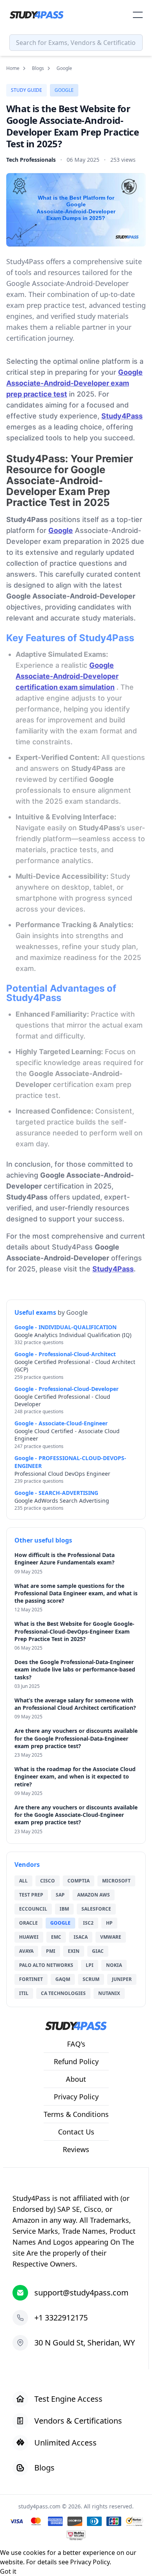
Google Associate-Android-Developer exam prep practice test (74, 383)
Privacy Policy (90, 2562)
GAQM (63, 1979)
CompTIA (79, 1881)
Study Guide (27, 90)
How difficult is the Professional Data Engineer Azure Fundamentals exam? (65, 1559)
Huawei (29, 1937)
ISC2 (88, 1923)
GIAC (98, 1951)
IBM (64, 1909)
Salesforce (96, 1909)
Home (13, 68)
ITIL (24, 1993)
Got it (8, 2571)
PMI (51, 1951)
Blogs (38, 68)
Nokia (114, 1965)
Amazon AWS (94, 1895)
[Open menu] (138, 15)
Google (64, 90)
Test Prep (31, 1895)
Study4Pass (122, 416)
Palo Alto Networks (46, 1965)
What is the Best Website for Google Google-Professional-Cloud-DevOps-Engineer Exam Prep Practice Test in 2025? (74, 1631)
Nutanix (109, 1993)
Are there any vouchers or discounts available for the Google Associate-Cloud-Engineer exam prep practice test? (76, 1815)
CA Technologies (63, 1993)
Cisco (48, 1881)
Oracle (28, 1923)
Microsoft (116, 1881)
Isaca (81, 1937)
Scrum (91, 1979)
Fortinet (31, 1979)
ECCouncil (33, 1909)
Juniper (122, 1979)
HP (109, 1923)
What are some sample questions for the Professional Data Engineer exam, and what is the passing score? (76, 1593)
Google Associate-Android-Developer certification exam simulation (67, 676)
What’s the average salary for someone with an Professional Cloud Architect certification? (75, 1704)
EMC (56, 1937)
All (23, 1881)
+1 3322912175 (61, 2318)
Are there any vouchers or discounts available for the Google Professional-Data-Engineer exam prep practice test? (76, 1738)
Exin (74, 1951)
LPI (90, 1965)
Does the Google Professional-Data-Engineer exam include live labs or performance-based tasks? (75, 1670)
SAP (60, 1895)
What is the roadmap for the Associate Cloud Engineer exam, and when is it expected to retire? (75, 1777)
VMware (111, 1937)
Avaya (26, 1951)
